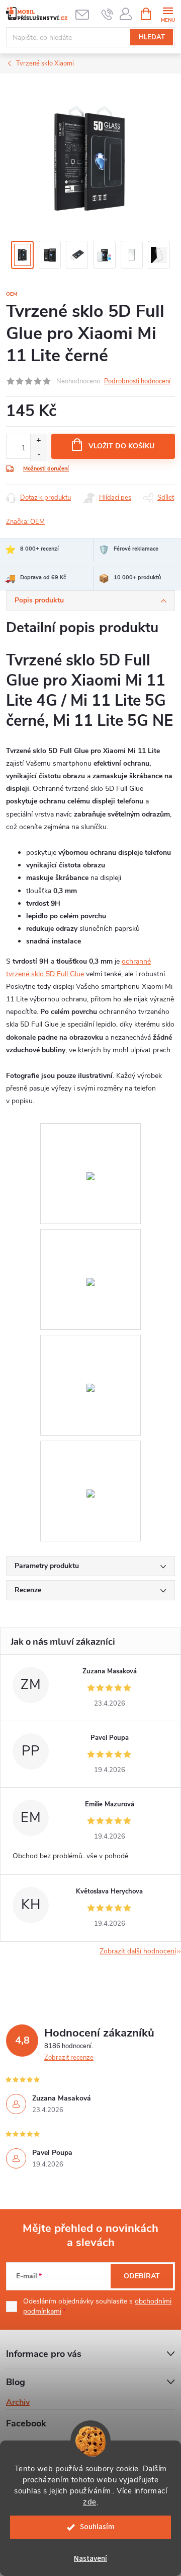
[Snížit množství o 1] (38, 455)
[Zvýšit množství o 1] (38, 441)
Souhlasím (97, 2527)
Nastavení (90, 2559)
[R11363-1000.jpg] (90, 1236)
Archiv (18, 2402)
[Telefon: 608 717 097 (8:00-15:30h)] (107, 14)
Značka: (25, 522)
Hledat (152, 37)
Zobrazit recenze (69, 2058)
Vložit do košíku (121, 446)
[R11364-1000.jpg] (90, 1342)
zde (90, 2502)
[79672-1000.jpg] (90, 1130)
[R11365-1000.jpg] (90, 1447)
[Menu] (168, 13)
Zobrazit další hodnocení (138, 1951)
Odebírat (142, 2276)
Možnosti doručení (46, 469)
